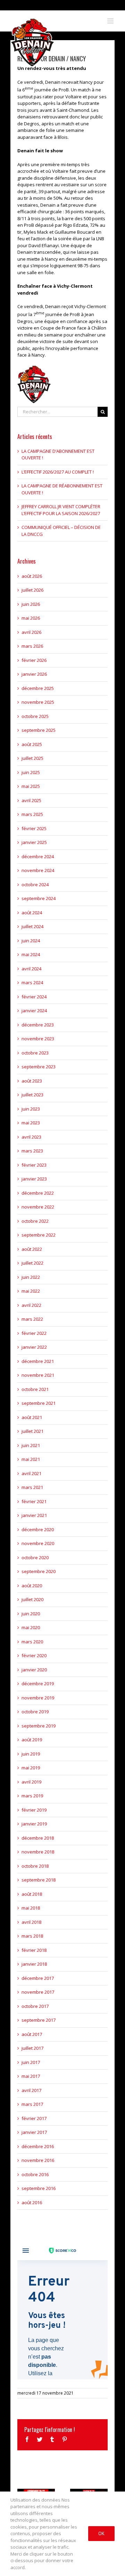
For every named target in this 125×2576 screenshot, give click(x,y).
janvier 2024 (34, 1011)
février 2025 (34, 828)
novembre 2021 (38, 1375)
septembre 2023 (39, 1067)
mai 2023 (31, 1123)
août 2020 (32, 1586)
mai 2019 (31, 1768)
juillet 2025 (32, 758)
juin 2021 (31, 1445)
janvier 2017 (34, 2132)
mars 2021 (32, 1487)
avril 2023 (31, 1137)
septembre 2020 (39, 1571)
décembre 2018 (38, 1838)
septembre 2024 (39, 898)
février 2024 (34, 997)
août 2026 (32, 576)
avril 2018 (31, 1922)
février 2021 (34, 1501)
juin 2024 (31, 941)
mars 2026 (32, 646)
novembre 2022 (38, 1207)
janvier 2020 (34, 1670)
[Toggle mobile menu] (111, 21)
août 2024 (32, 913)
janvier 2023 (34, 1179)
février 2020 (34, 1655)
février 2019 (34, 1810)
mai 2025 (31, 786)
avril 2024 (31, 969)
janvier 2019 (34, 1824)
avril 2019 (31, 1782)
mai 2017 (31, 2076)
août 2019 (32, 1740)
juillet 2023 (32, 1095)
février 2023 (34, 1165)
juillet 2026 (32, 590)
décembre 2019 (38, 1684)
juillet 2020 (32, 1599)
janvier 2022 (34, 1347)
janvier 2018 (34, 1964)
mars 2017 (32, 2104)
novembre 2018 (38, 1852)
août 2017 (32, 2034)
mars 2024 (32, 982)
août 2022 (32, 1249)
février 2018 (34, 1950)
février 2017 (34, 2118)
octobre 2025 (35, 716)
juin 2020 (31, 1614)
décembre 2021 (38, 1361)
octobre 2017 (35, 2006)
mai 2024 (31, 954)
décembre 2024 (38, 856)
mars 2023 (32, 1151)
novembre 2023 (38, 1039)
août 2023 (32, 1081)
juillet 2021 (32, 1431)
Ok (101, 2533)
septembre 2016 (39, 2188)
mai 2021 (31, 1459)
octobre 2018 (35, 1866)
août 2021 (32, 1417)
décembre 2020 (38, 1529)
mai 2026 (31, 618)
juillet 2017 (32, 2048)
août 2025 (32, 744)
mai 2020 (31, 1627)
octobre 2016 (35, 2174)
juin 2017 (31, 2062)
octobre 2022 (35, 1221)
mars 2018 (32, 1936)
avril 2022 (31, 1305)
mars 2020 (32, 1642)
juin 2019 (31, 1754)
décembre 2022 (38, 1193)
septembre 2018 (39, 1880)
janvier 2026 (34, 674)
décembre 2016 (38, 2146)
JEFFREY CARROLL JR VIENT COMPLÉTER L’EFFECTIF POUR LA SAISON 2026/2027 (61, 510)
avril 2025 (31, 800)
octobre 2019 (35, 1712)
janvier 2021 (34, 1515)
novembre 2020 (38, 1543)
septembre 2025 (39, 730)
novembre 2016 (38, 2160)
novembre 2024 (38, 870)
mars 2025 (32, 814)
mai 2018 (31, 1908)
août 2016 (32, 2202)
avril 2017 (31, 2090)
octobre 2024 (35, 885)
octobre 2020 (35, 1558)
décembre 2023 (38, 1025)
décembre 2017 (38, 1978)
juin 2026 (31, 604)
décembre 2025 (38, 688)
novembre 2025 (38, 702)
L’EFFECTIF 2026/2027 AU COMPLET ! (58, 472)
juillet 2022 (32, 1263)
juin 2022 (31, 1277)
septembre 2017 (39, 2020)
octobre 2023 (35, 1053)
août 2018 (32, 1894)
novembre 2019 (38, 1698)
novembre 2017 (38, 1992)
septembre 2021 (39, 1403)
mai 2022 (31, 1291)
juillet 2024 (32, 926)
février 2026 (34, 660)
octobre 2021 (35, 1389)
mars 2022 (32, 1319)
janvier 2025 (34, 842)
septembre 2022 (39, 1235)
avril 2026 (31, 632)
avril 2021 (31, 1473)
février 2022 (34, 1333)
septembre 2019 (39, 1726)
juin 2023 (31, 1109)
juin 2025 (31, 772)
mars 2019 (32, 1796)
